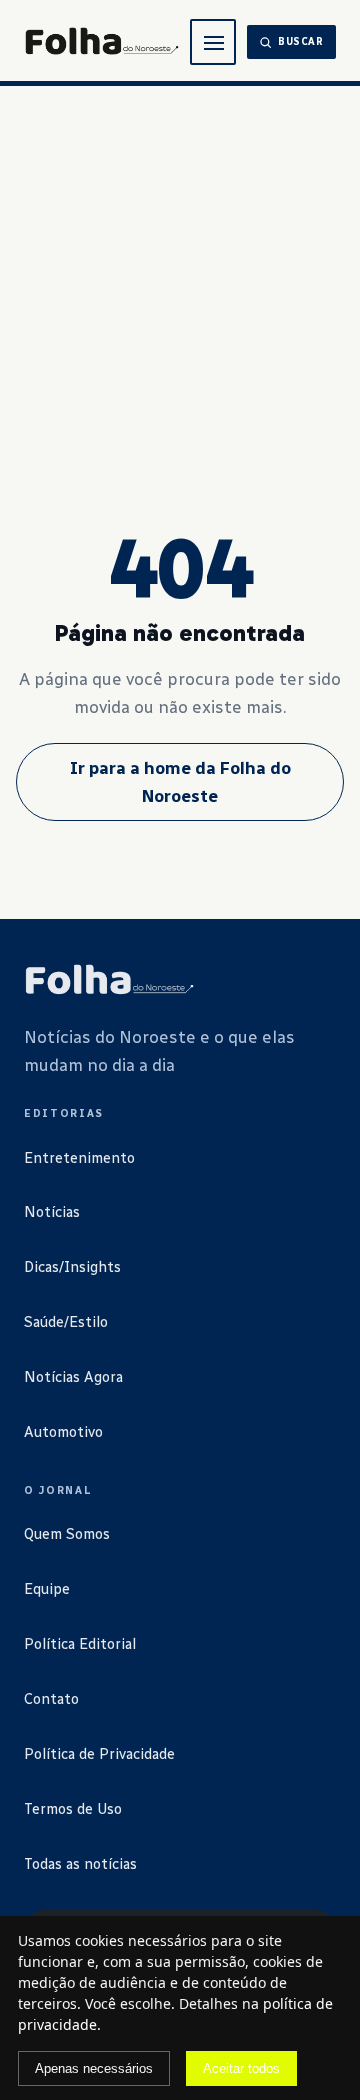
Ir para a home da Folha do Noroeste (180, 782)
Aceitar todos (241, 2068)
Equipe (47, 1589)
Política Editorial (80, 1644)
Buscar (301, 42)
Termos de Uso (73, 1809)
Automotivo (63, 1432)
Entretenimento (79, 1158)
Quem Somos (67, 1534)
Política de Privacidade (99, 1754)
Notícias (52, 1212)
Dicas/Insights (72, 1267)
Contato (51, 1699)
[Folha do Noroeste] (109, 981)
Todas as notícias (80, 1864)
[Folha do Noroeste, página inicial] (101, 42)
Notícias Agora (73, 1377)
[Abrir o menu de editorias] (213, 42)
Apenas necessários (94, 2068)
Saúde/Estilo (66, 1322)
